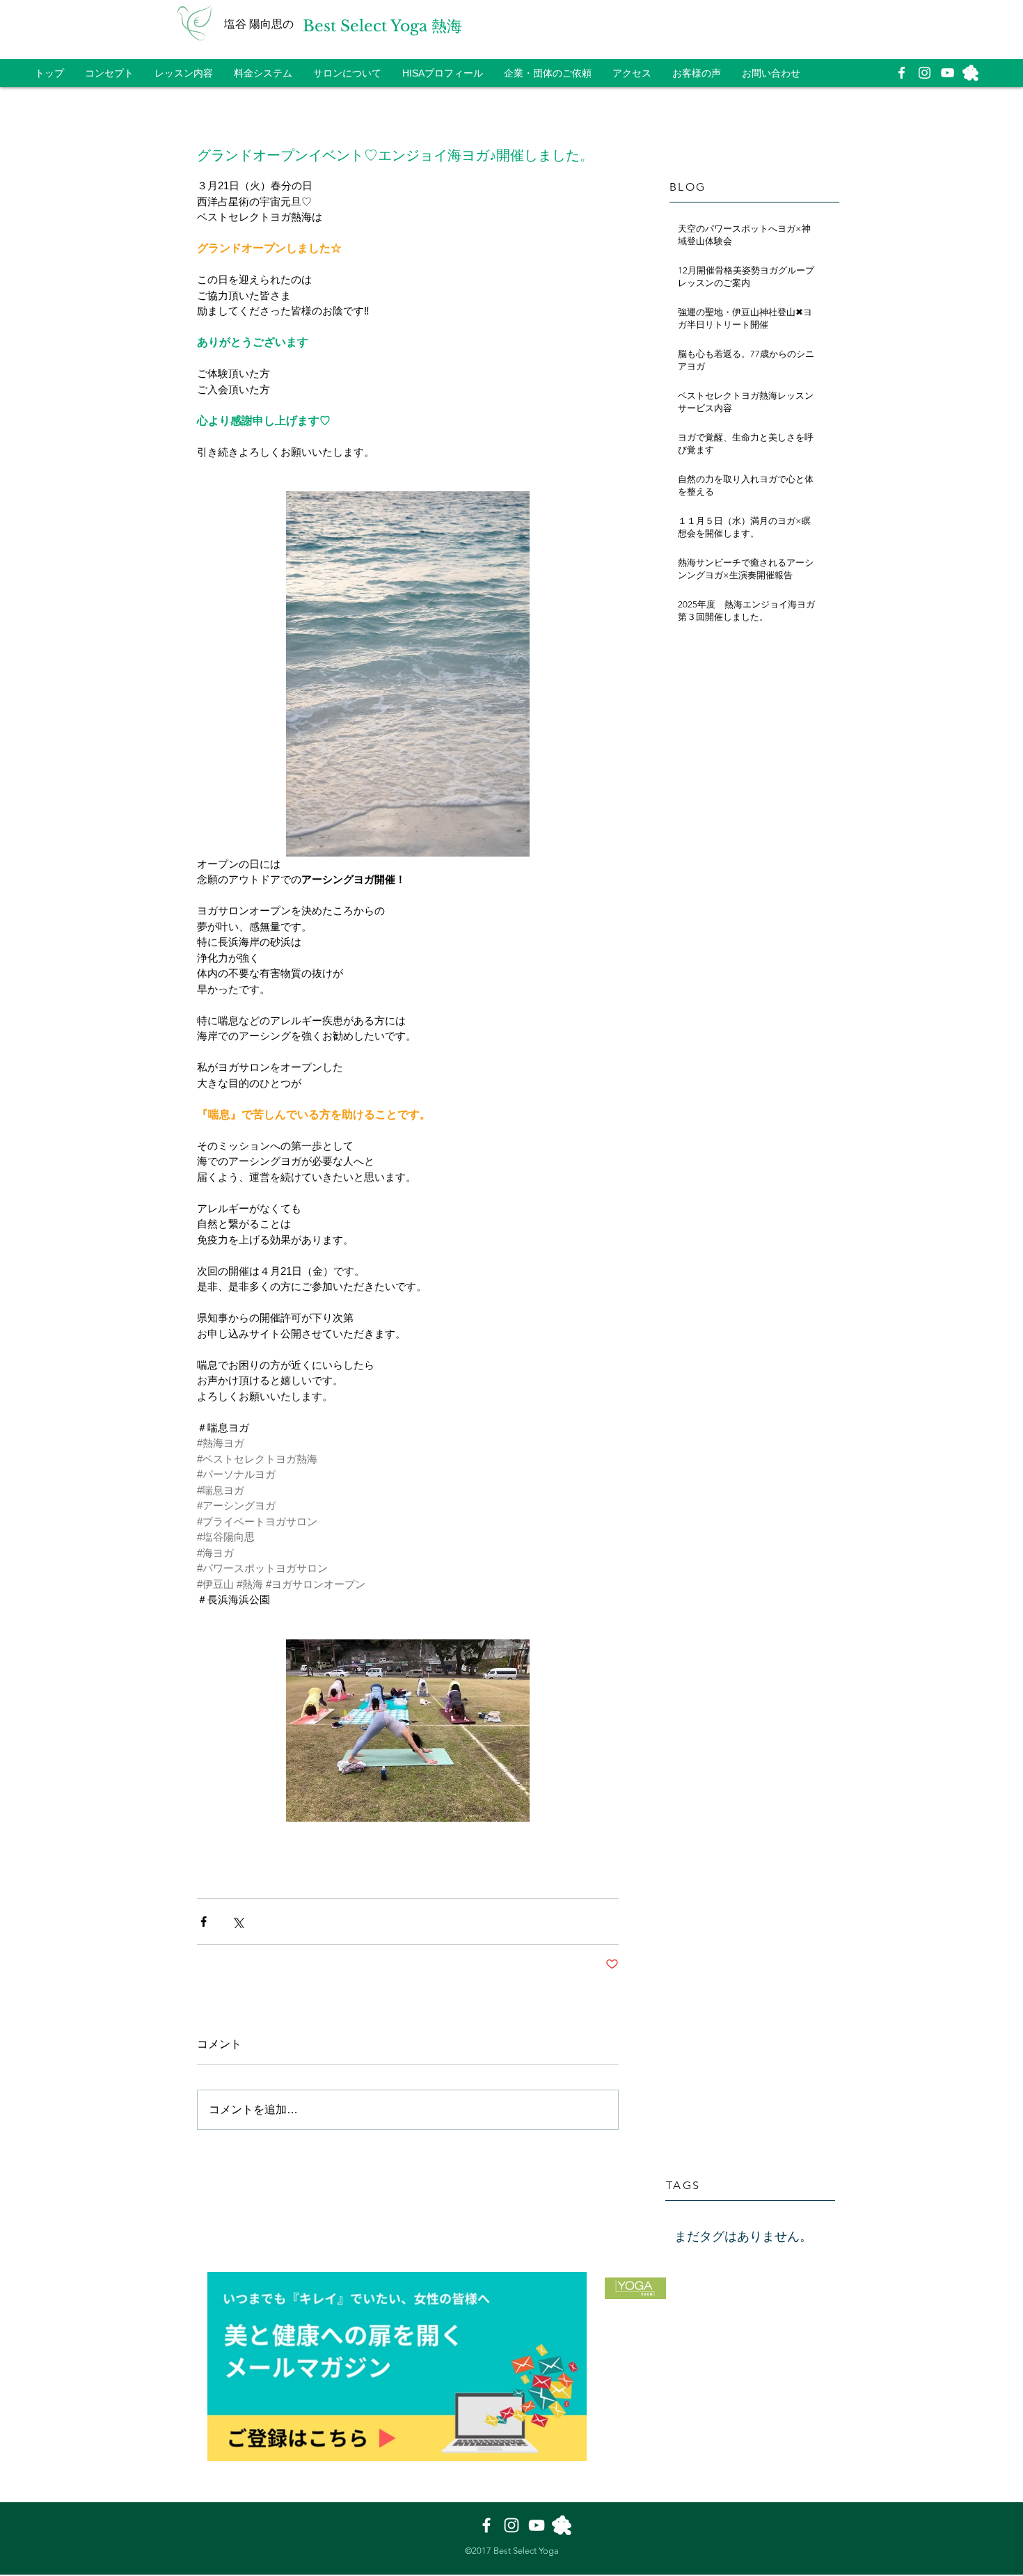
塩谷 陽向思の (259, 24)
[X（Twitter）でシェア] (238, 1922)
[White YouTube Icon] (947, 73)
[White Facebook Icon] (902, 73)
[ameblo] (970, 73)
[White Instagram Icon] (925, 73)
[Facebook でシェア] (204, 1922)
